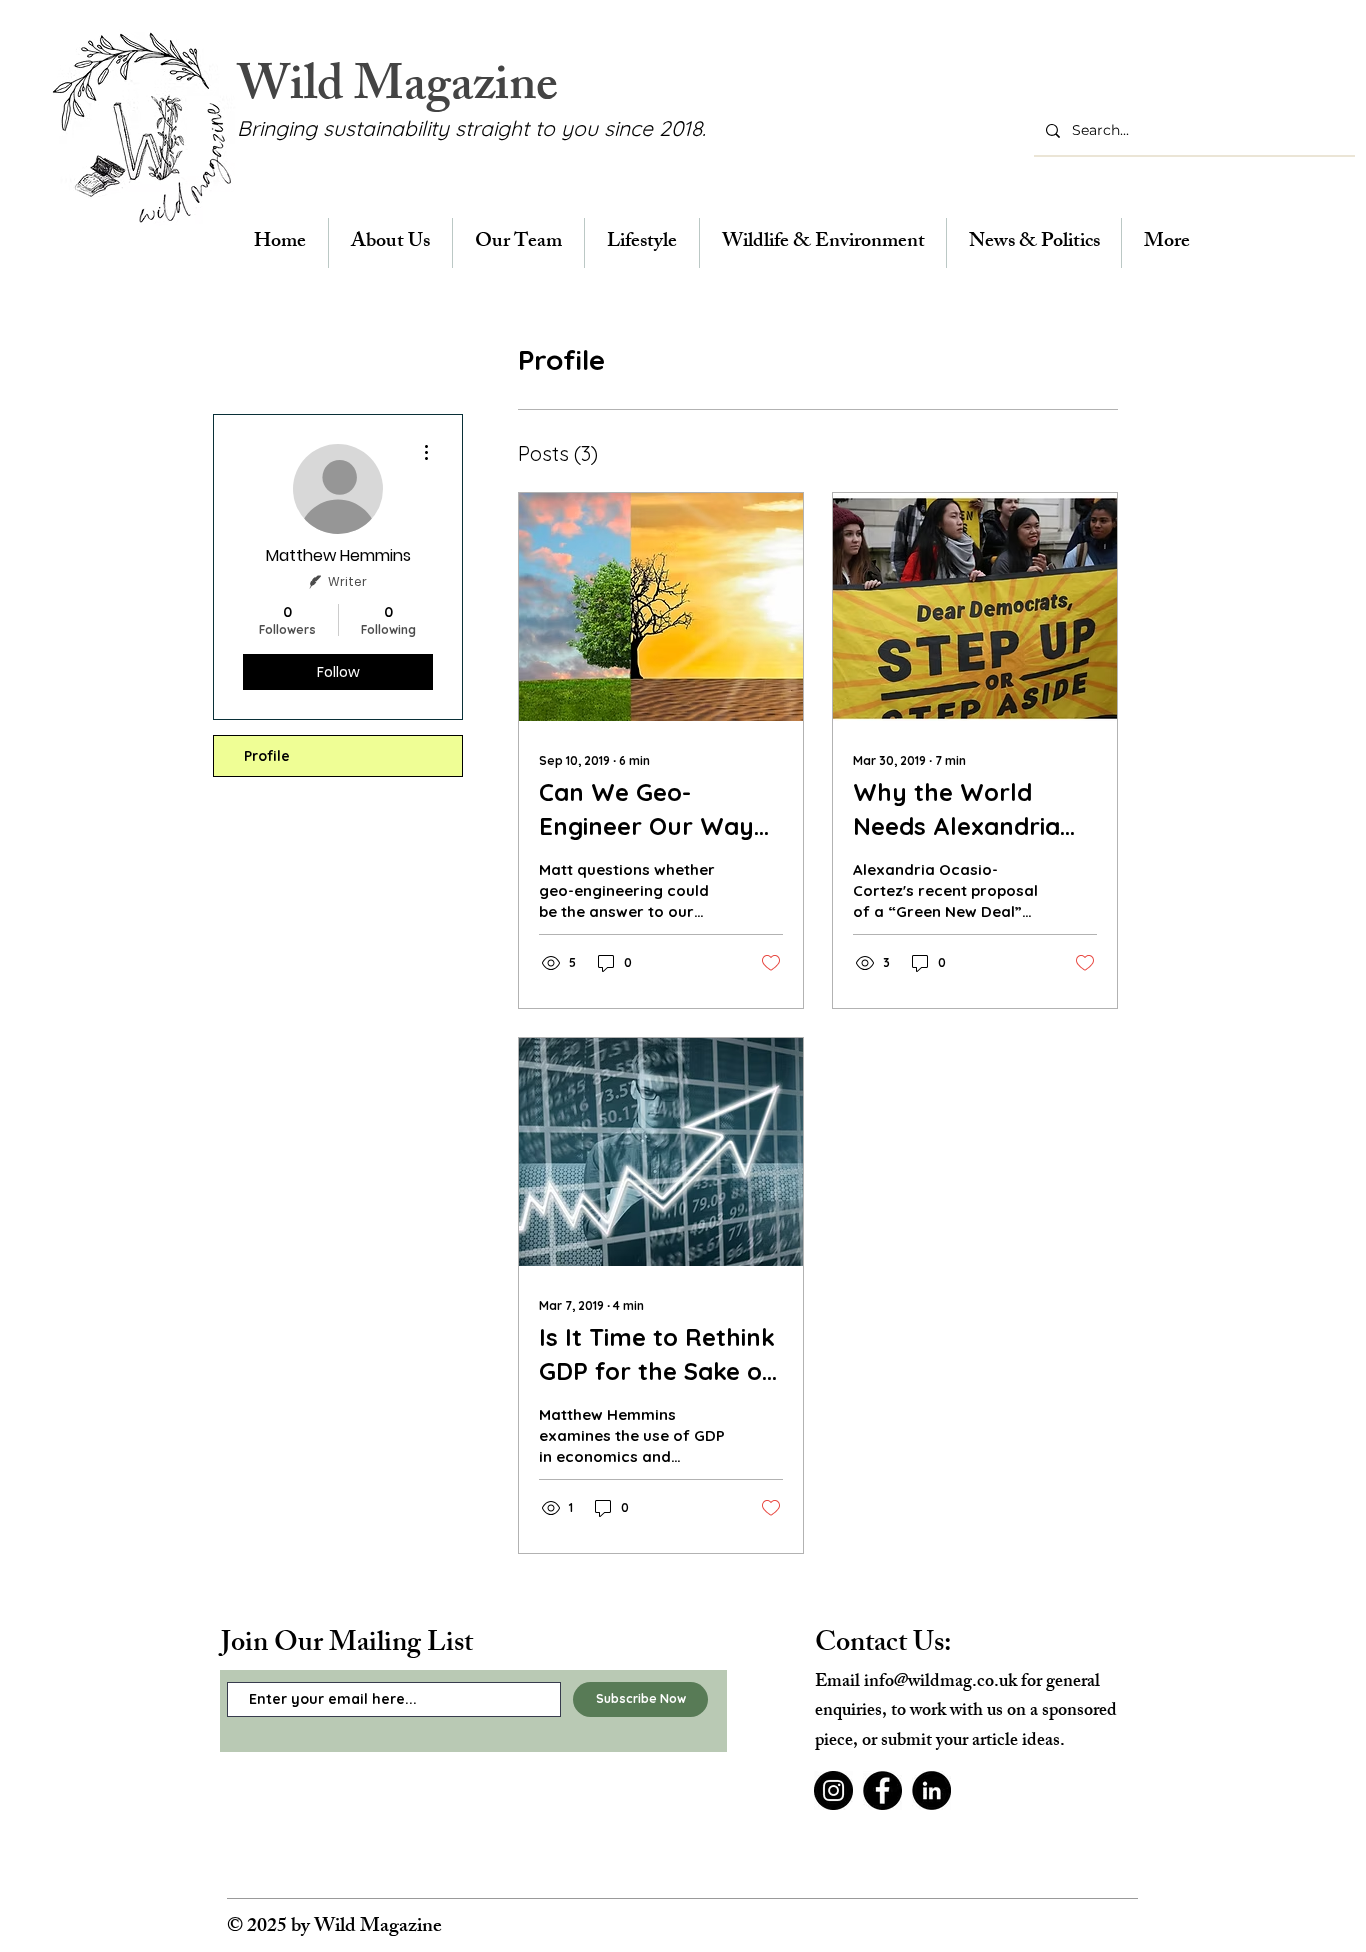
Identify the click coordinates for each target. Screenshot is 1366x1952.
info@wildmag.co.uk (940, 1683)
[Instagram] (833, 1790)
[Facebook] (882, 1790)
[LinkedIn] (931, 1790)
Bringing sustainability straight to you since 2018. (471, 128)
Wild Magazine (397, 90)
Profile (267, 756)
